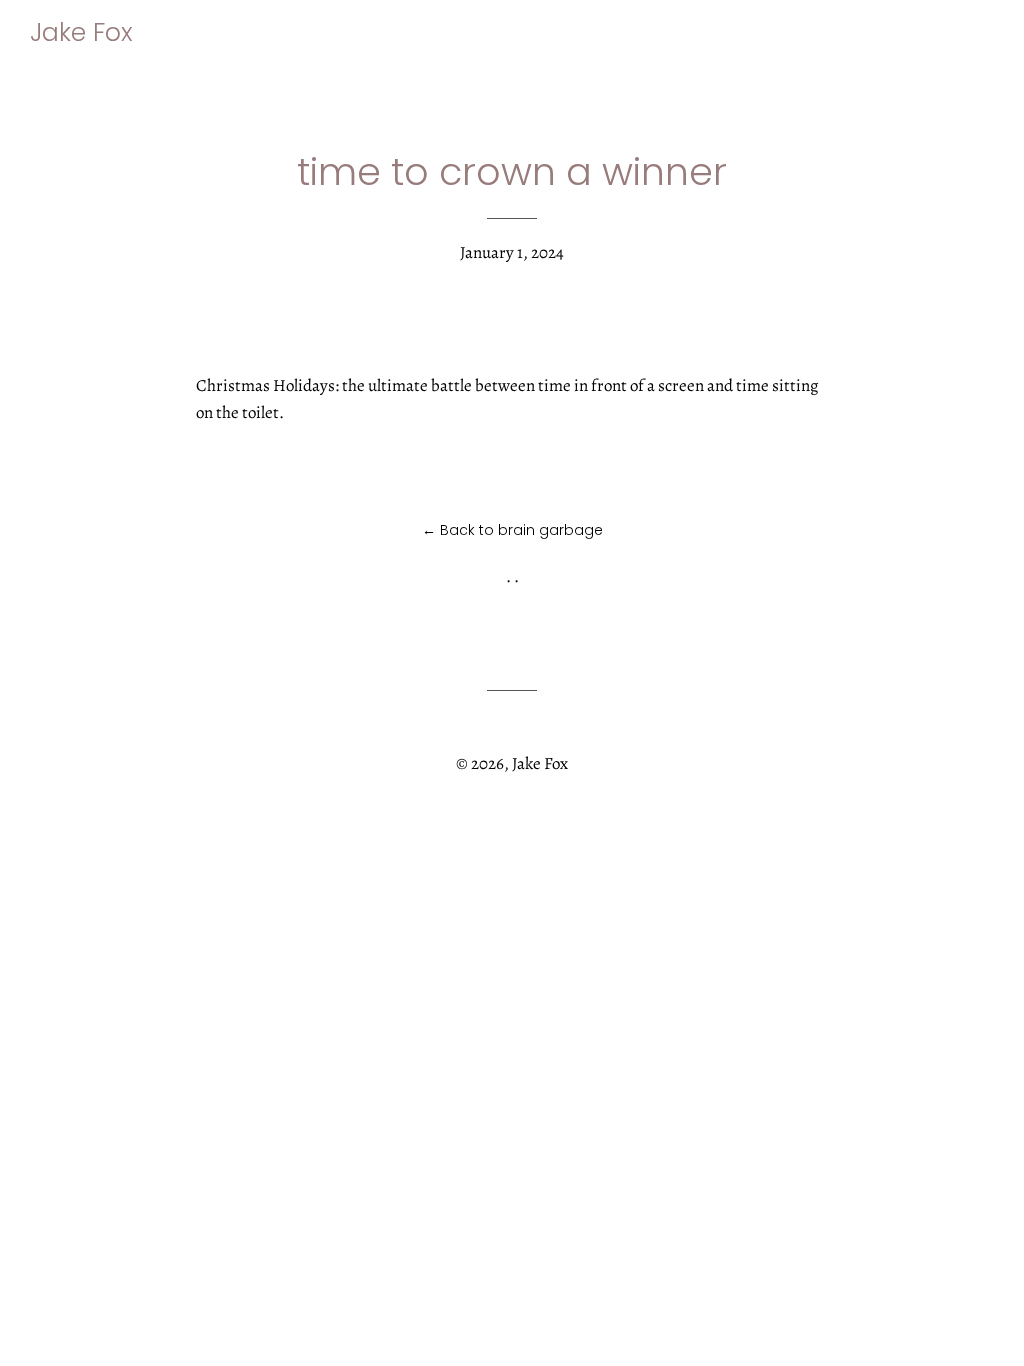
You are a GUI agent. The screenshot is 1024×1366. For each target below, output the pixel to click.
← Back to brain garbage (512, 530)
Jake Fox (81, 32)
